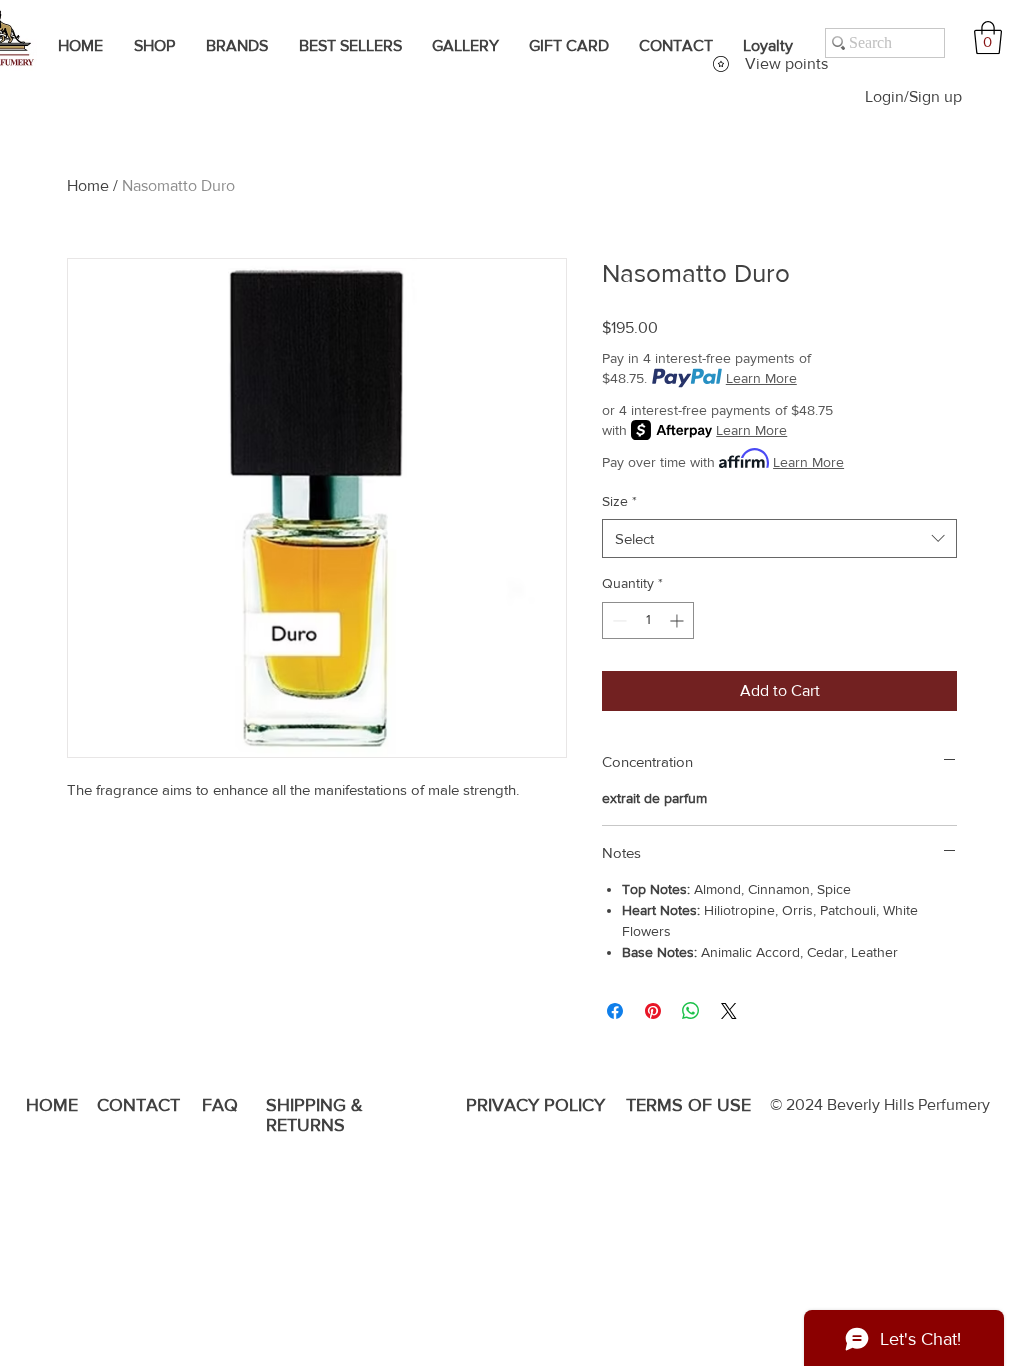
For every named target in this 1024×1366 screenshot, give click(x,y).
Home (88, 185)
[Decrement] (617, 620)
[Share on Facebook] (615, 1011)
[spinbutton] (648, 620)
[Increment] (678, 620)
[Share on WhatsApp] (691, 1011)
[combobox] (779, 538)
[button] (988, 37)
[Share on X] (729, 1011)
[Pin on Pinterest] (653, 1011)
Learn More (761, 378)
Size (619, 501)
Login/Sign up (913, 96)
